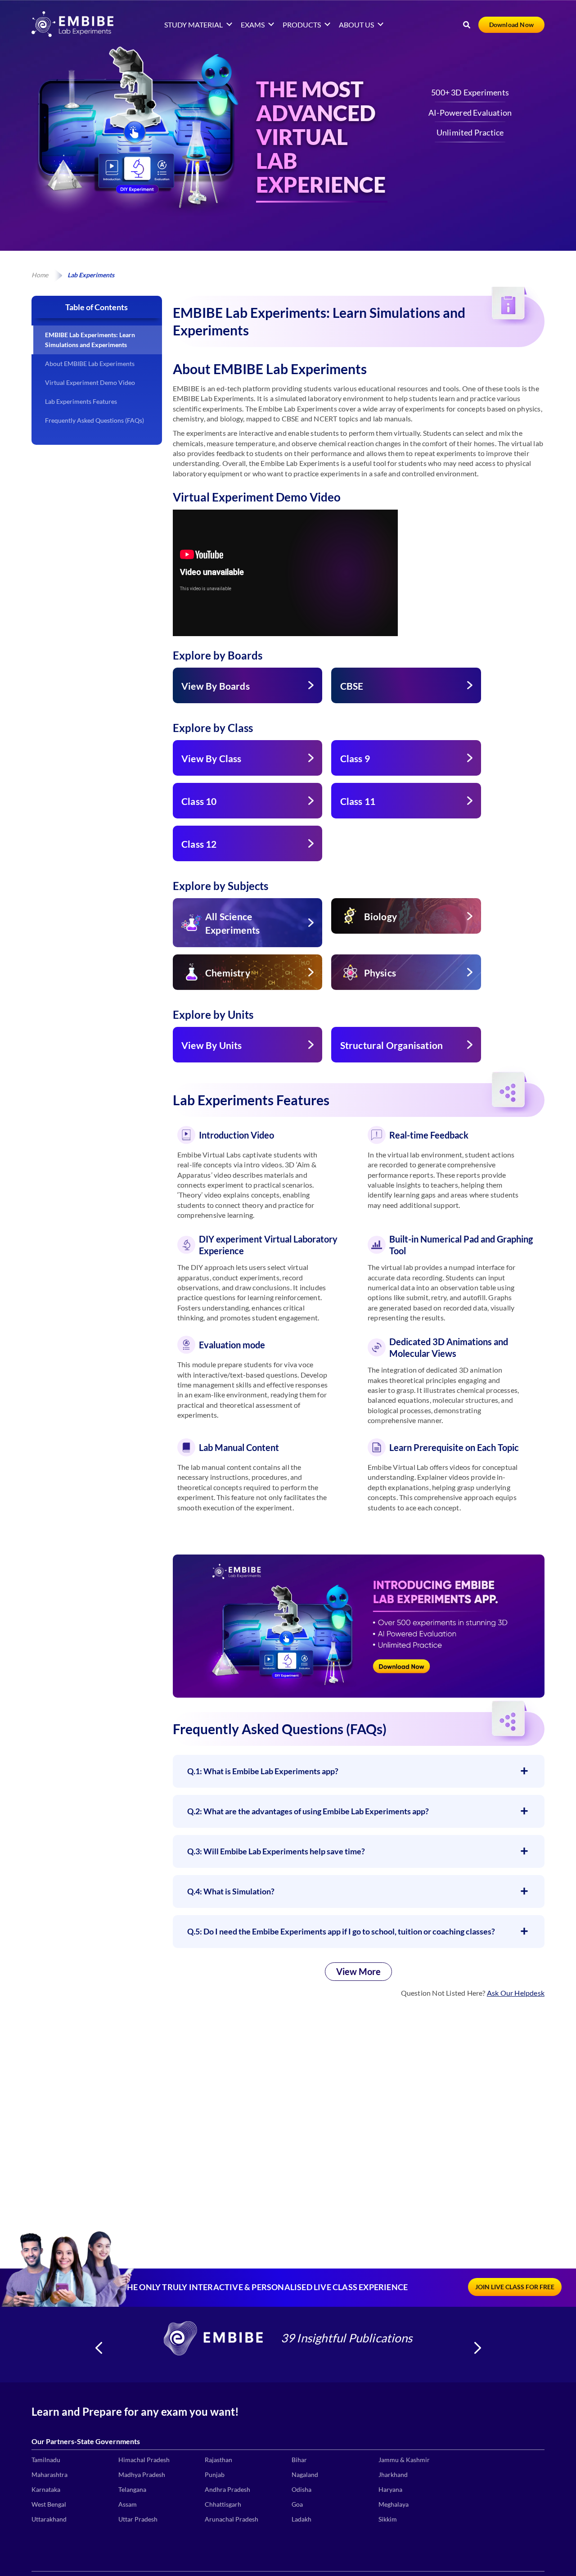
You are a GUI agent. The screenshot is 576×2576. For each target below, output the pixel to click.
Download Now (511, 25)
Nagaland (305, 2474)
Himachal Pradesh (144, 2460)
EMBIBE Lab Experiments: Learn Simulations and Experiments (90, 340)
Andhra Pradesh (227, 2489)
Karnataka (46, 2489)
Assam (128, 2504)
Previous (99, 2348)
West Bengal (49, 2504)
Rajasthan (218, 2460)
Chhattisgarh (223, 2504)
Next (477, 2348)
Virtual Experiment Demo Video (90, 382)
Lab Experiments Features (81, 401)
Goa (297, 2504)
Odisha (301, 2489)
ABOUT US (356, 25)
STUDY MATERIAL (193, 25)
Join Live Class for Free (515, 2287)
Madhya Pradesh (142, 2474)
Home (40, 275)
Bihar (299, 2460)
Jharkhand (393, 2474)
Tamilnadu (46, 2460)
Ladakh (301, 2519)
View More (358, 1971)
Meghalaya (394, 2504)
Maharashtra (49, 2474)
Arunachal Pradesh (232, 2519)
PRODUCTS (302, 25)
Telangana (132, 2489)
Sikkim (388, 2519)
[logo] (72, 34)
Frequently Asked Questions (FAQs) (94, 420)
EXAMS (253, 25)
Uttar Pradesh (138, 2519)
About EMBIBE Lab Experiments (90, 364)
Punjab (215, 2474)
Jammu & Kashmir (404, 2460)
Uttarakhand (49, 2519)
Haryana (390, 2489)
